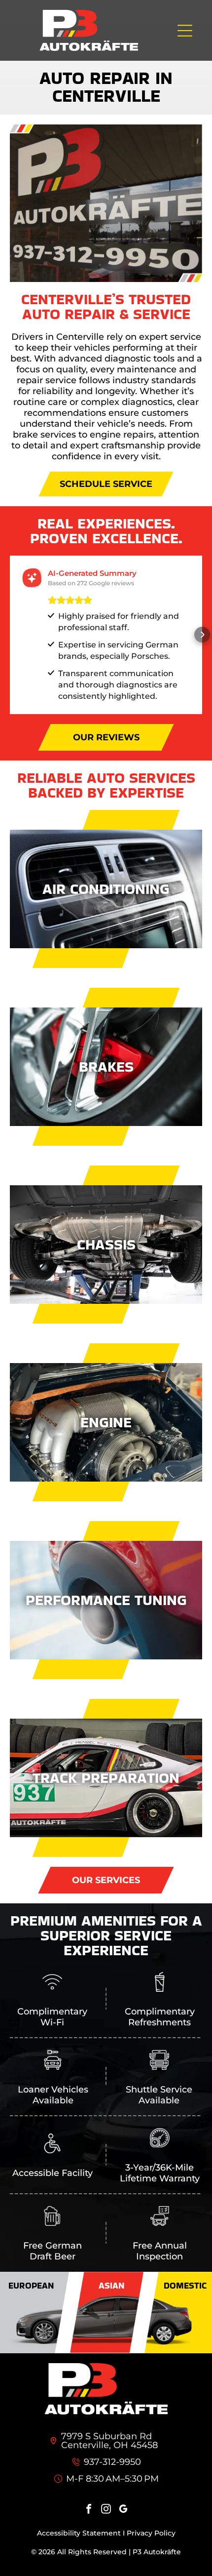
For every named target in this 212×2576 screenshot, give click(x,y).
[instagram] (106, 2510)
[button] (10, 635)
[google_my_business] (123, 2510)
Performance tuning (106, 1600)
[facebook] (89, 2510)
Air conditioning (106, 889)
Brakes (106, 1067)
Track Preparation (106, 1778)
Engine (106, 1422)
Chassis (106, 1244)
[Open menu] (185, 31)
